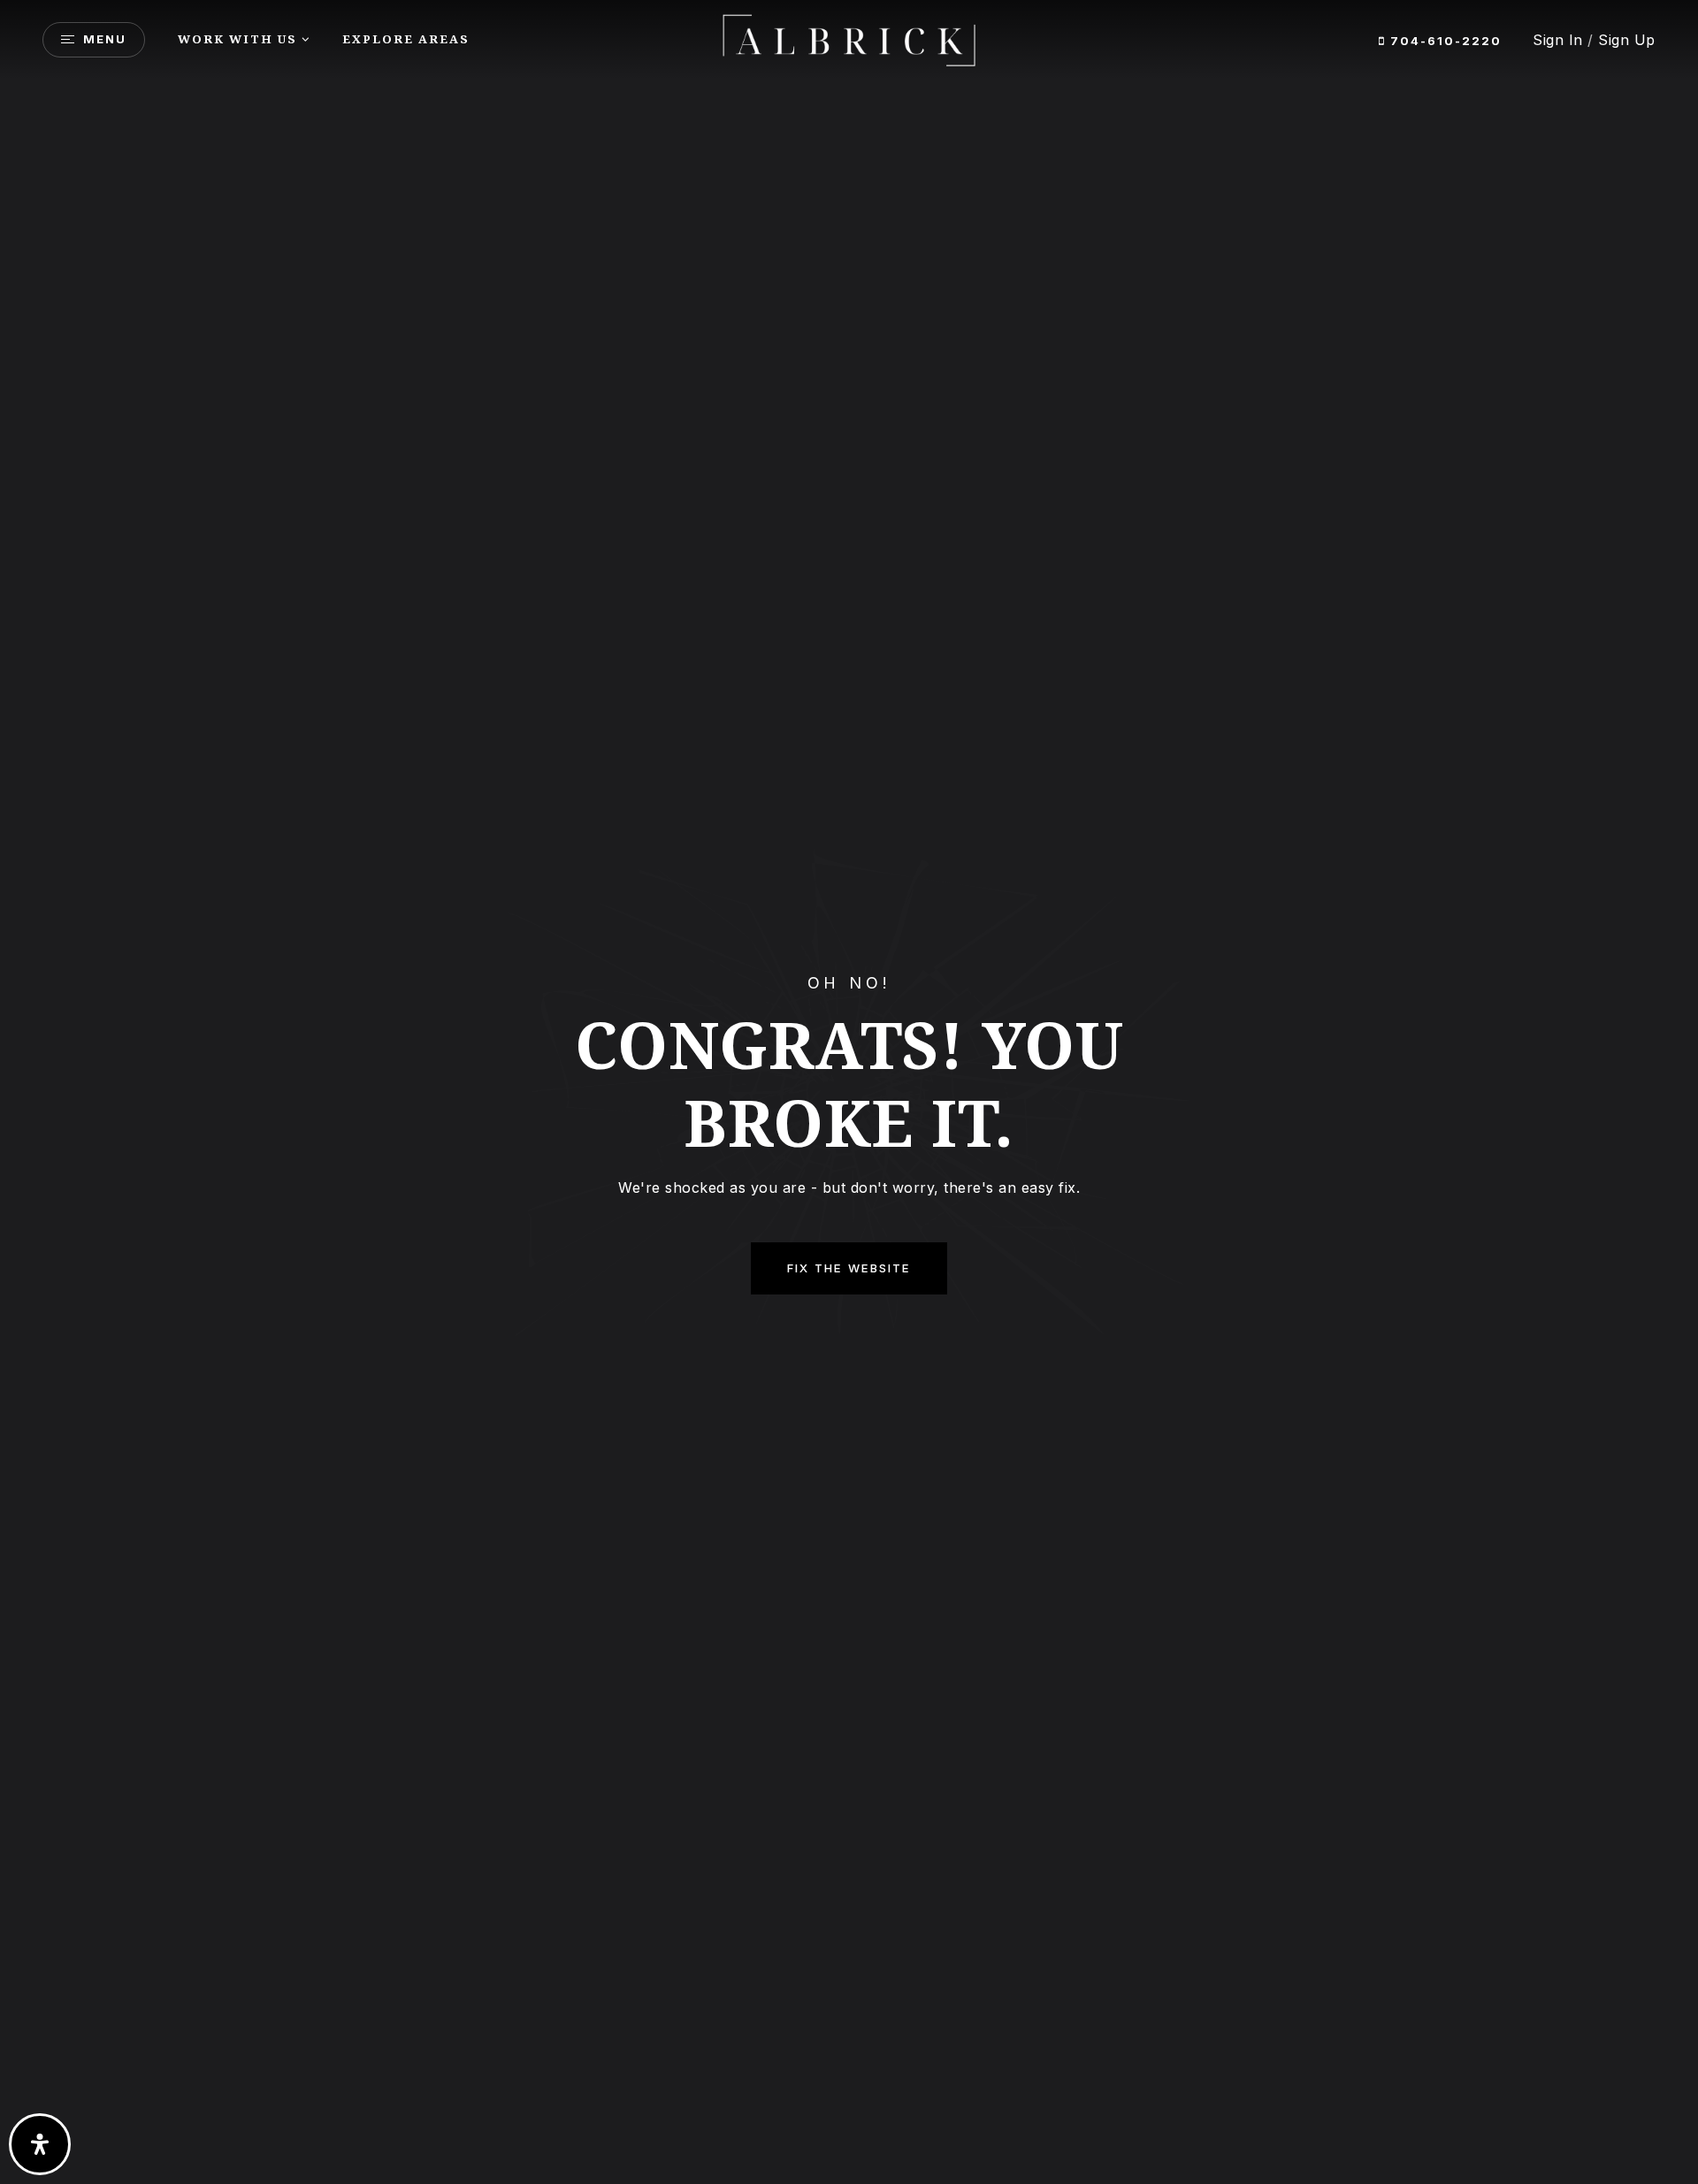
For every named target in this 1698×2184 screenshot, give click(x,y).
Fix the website (849, 1268)
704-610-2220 (1444, 41)
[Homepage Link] (849, 38)
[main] (849, 1092)
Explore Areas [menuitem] (406, 39)
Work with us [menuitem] (237, 39)
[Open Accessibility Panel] (40, 2144)
